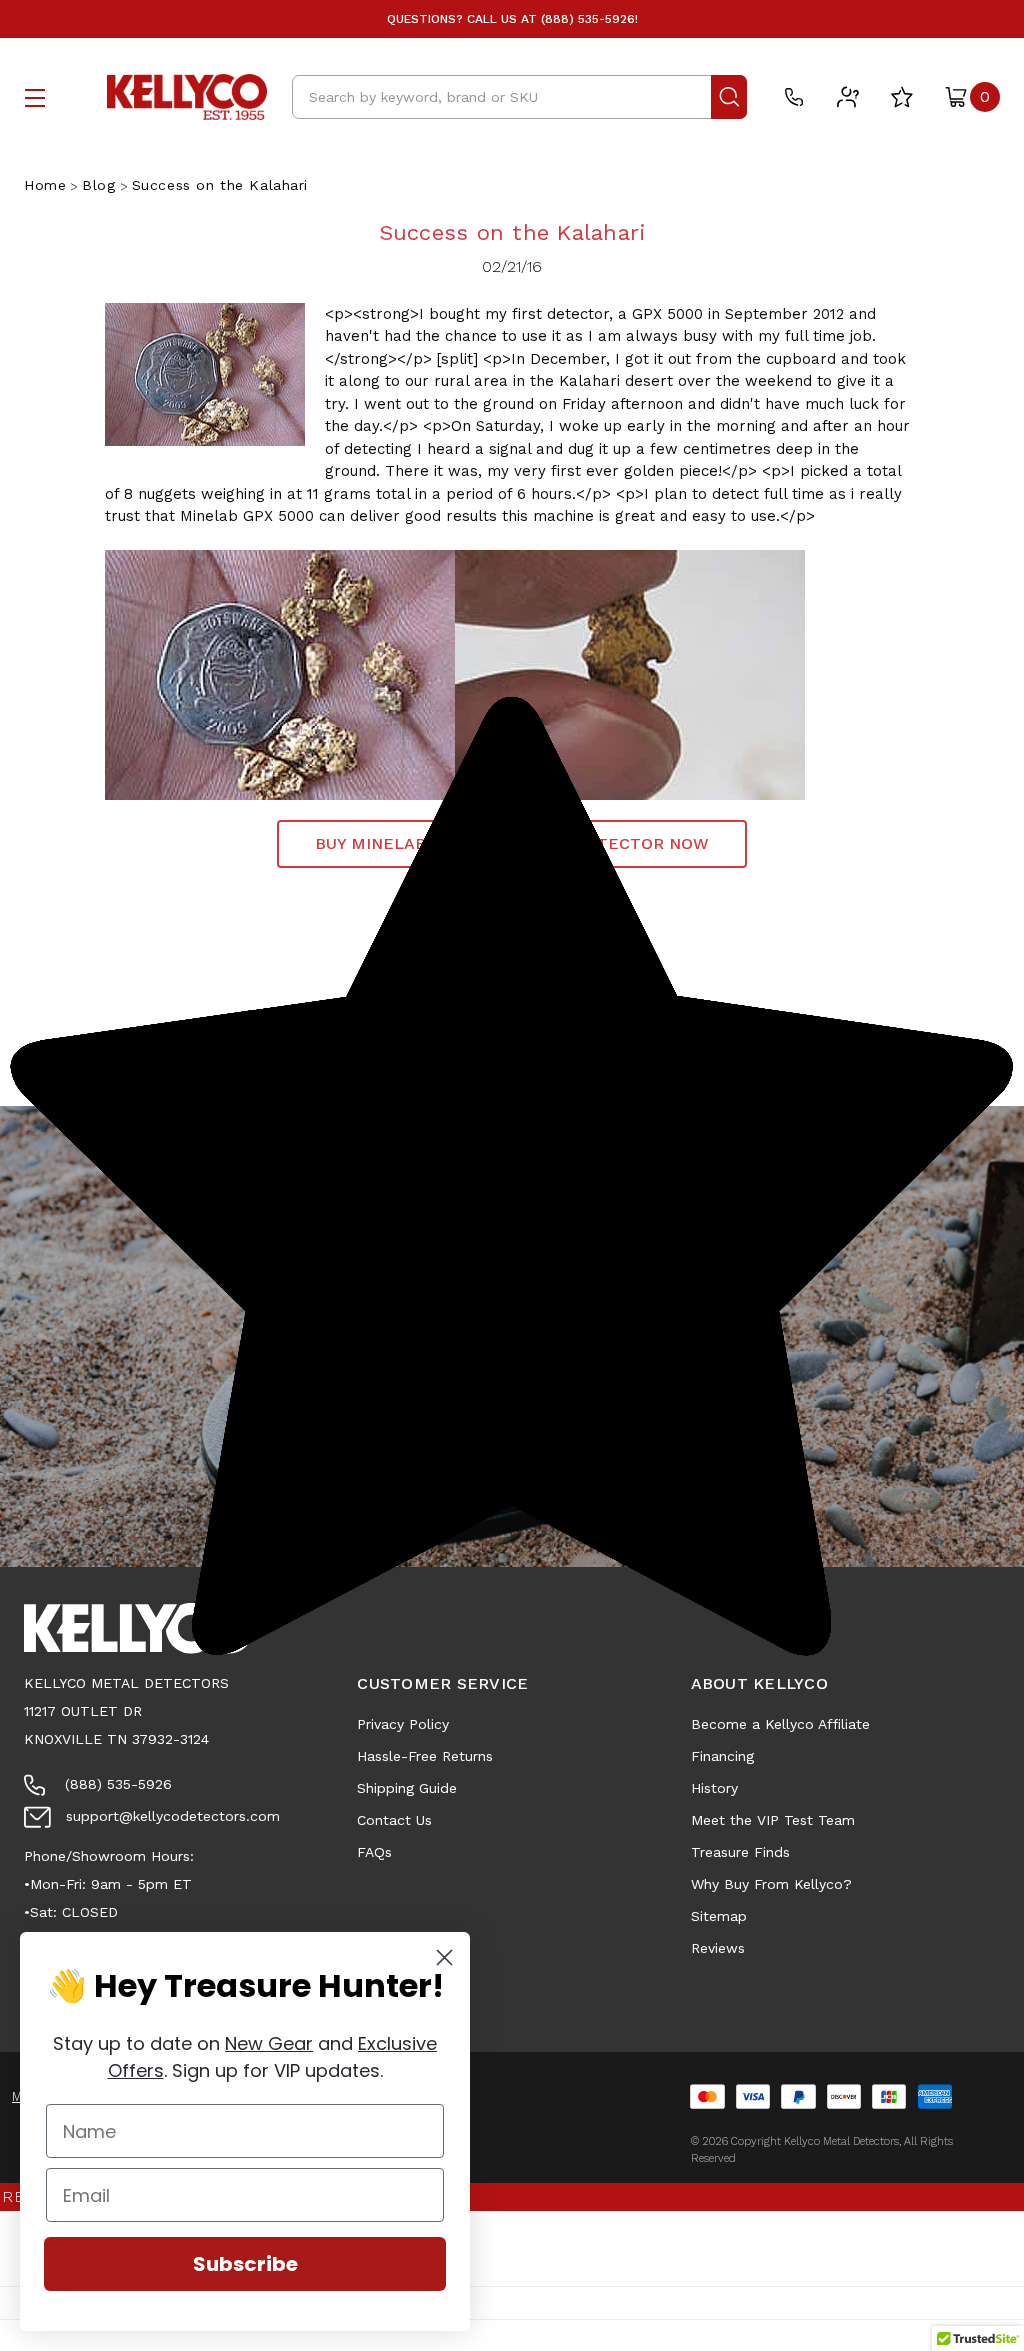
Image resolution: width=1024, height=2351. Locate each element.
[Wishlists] (902, 97)
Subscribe (245, 2264)
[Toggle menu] (35, 97)
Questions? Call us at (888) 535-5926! (512, 19)
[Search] (729, 97)
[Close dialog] (444, 1957)
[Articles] (848, 97)
